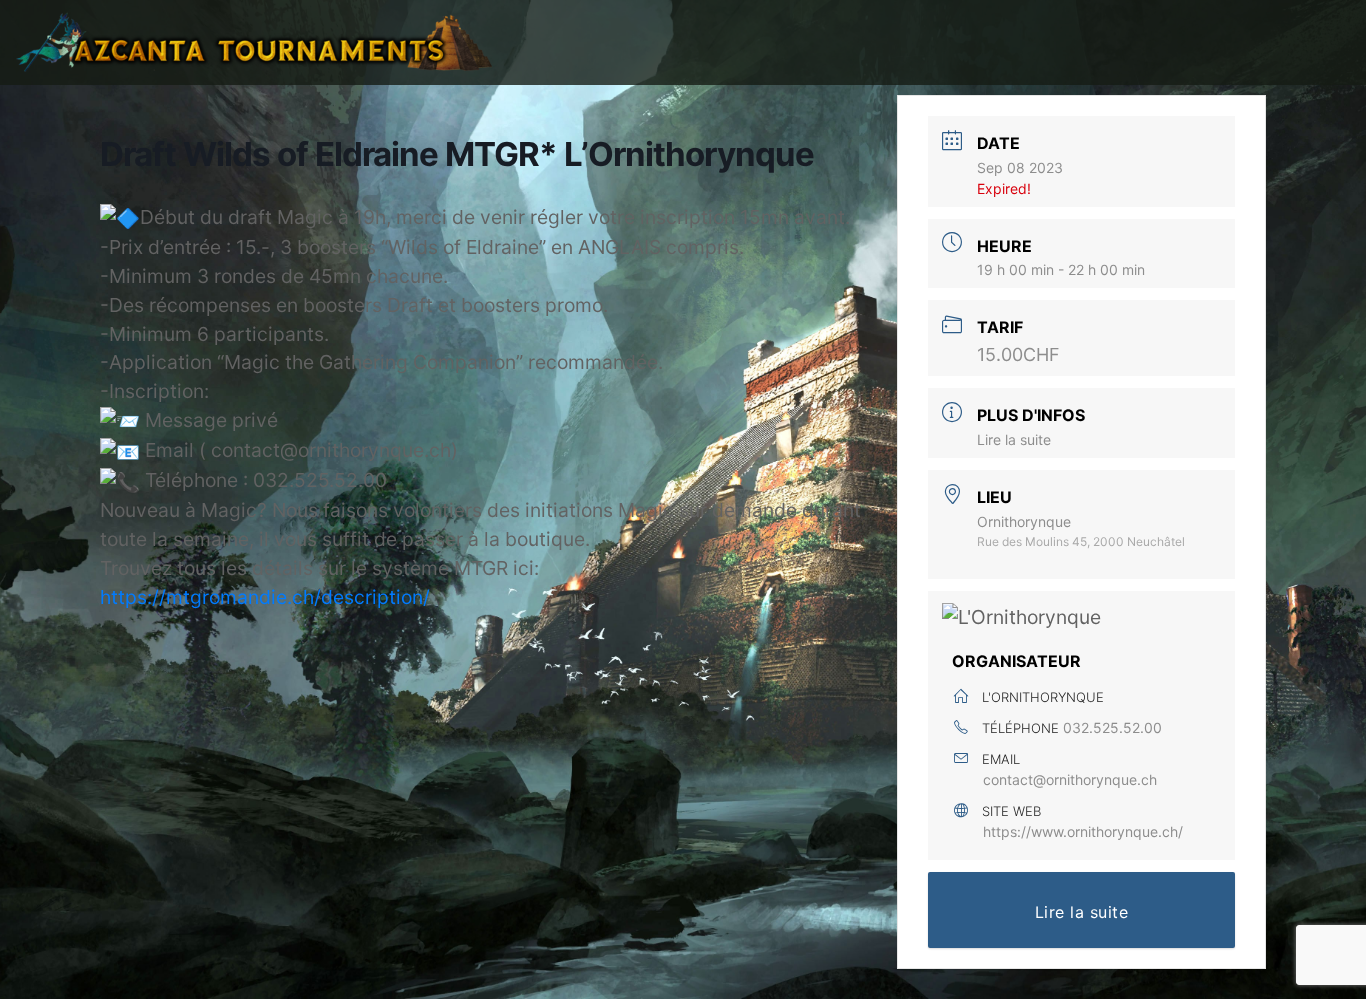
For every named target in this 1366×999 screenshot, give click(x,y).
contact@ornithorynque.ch (1070, 779)
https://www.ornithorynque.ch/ (1083, 831)
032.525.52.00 (1112, 727)
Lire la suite (1014, 439)
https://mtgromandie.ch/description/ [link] (265, 597)
